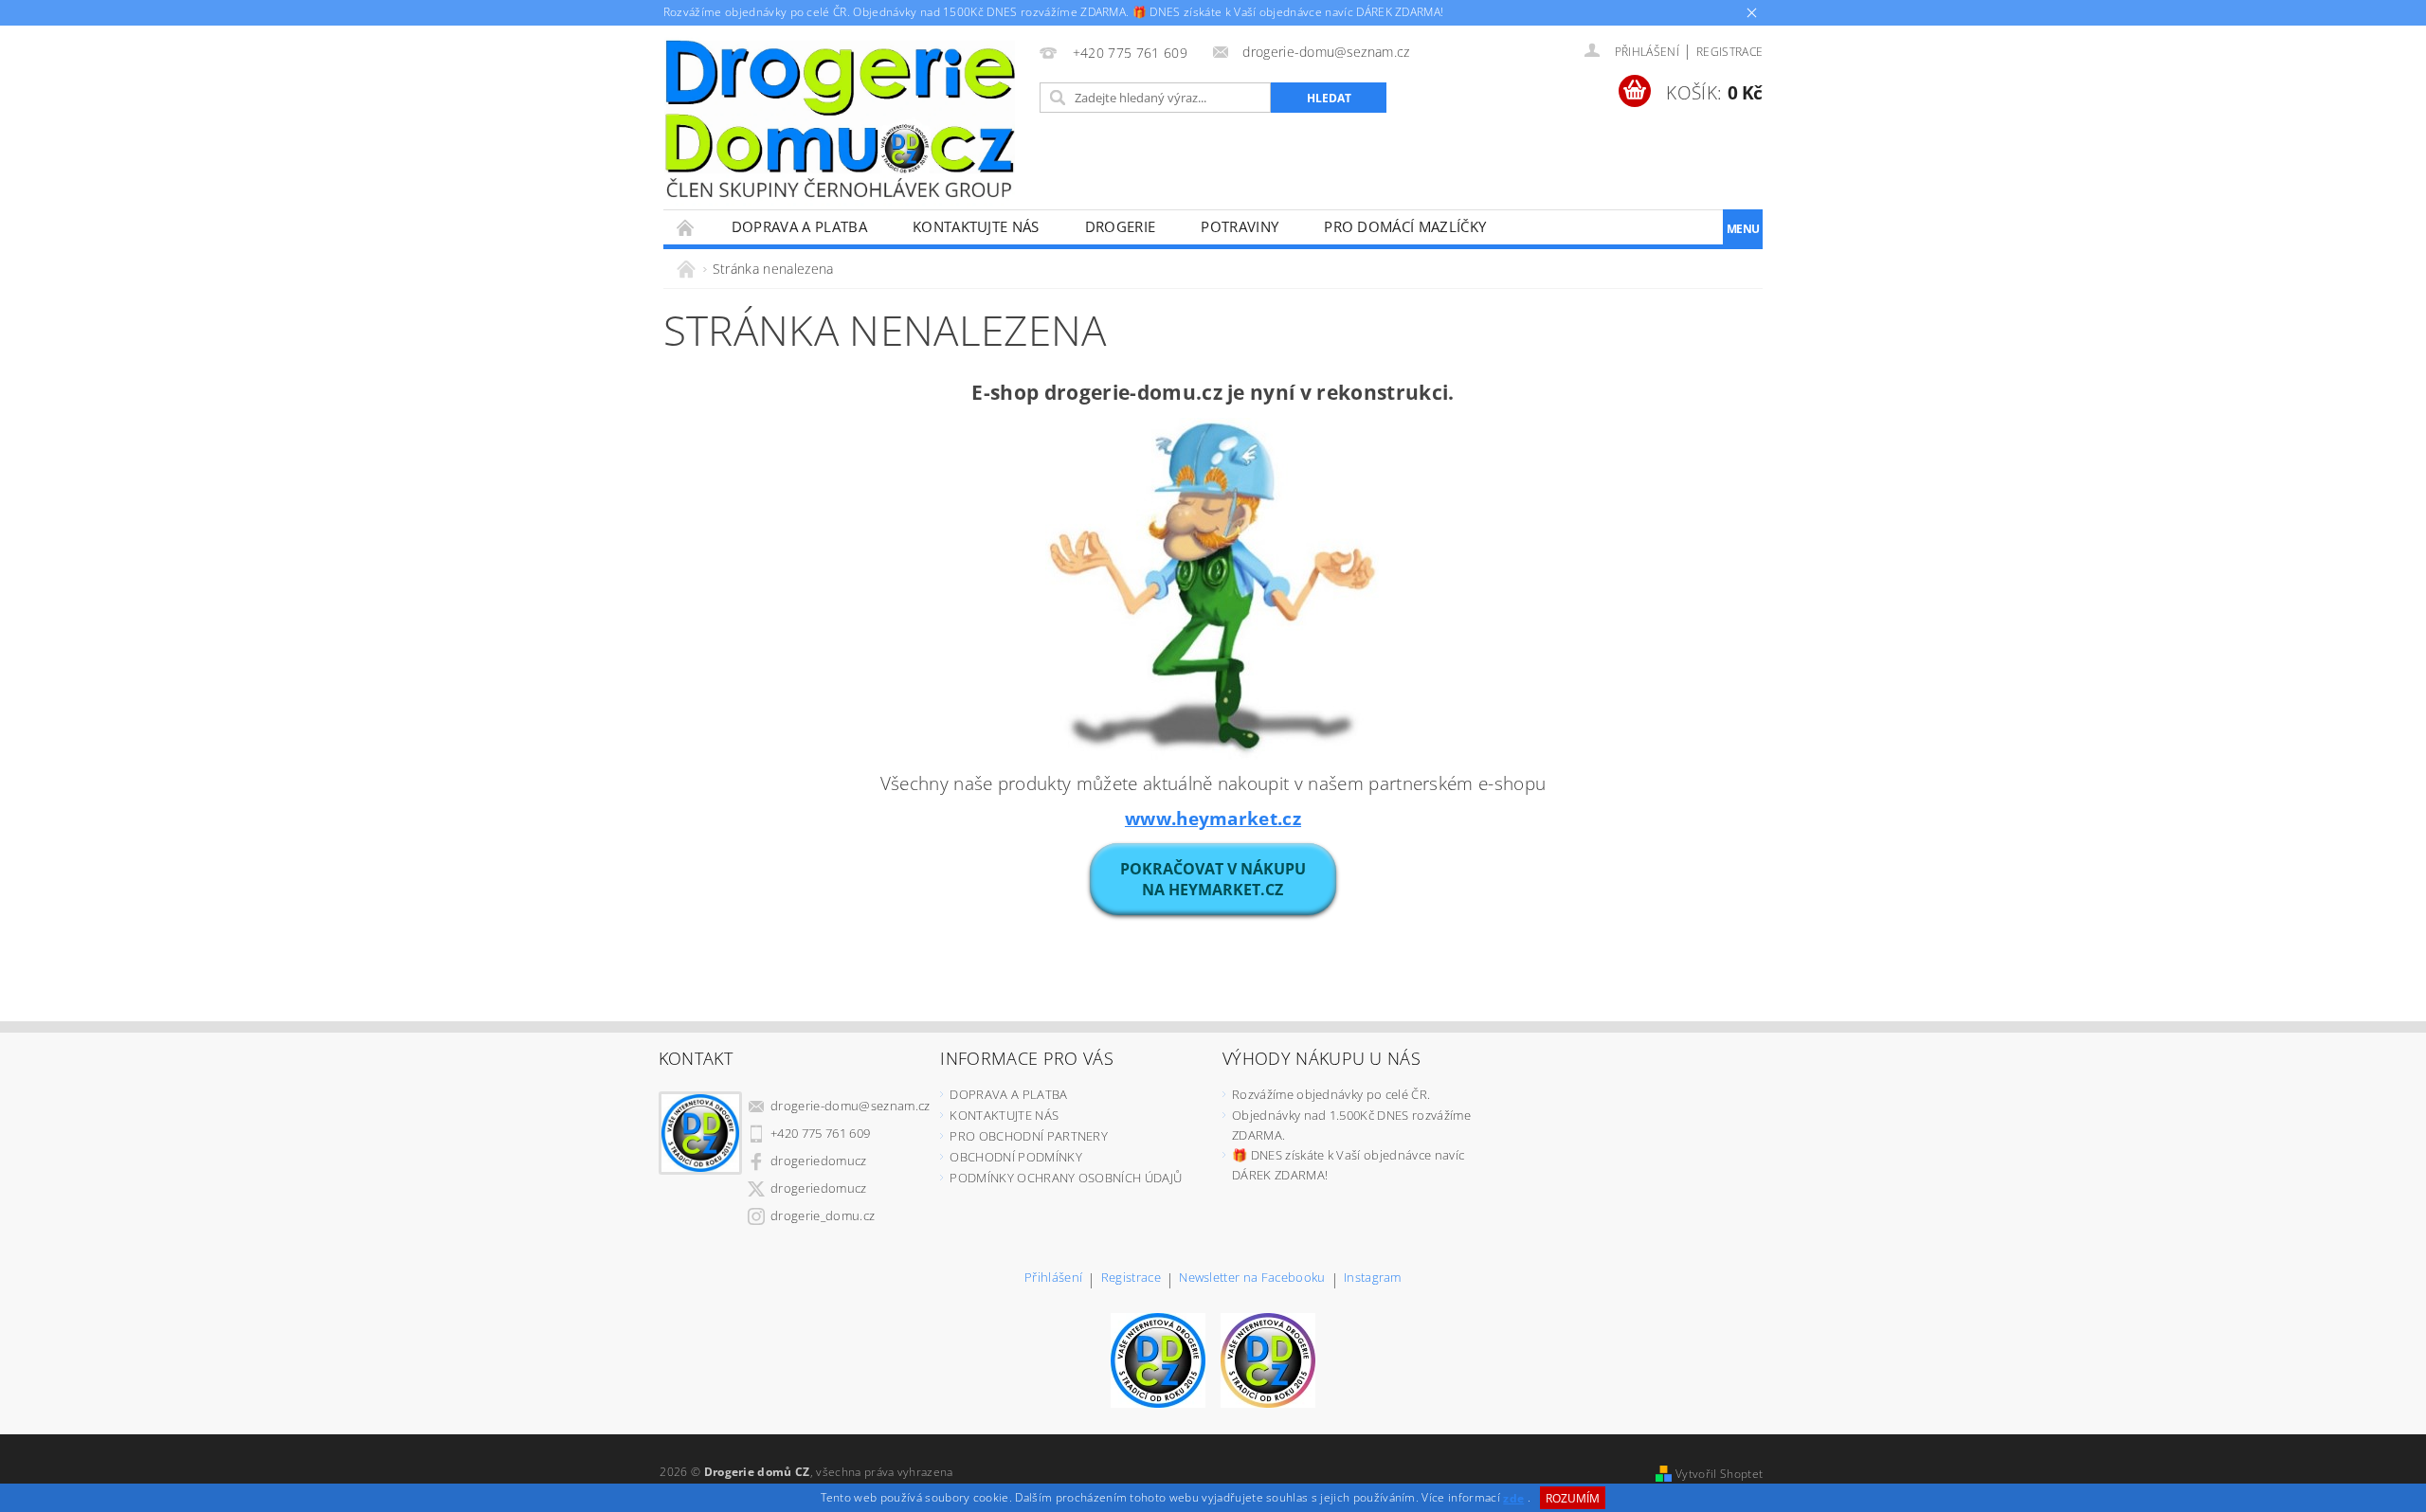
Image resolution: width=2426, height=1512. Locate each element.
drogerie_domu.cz (823, 1215)
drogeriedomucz (818, 1161)
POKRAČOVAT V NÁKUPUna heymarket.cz (1213, 879)
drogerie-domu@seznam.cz (850, 1106)
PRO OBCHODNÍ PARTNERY (1029, 1136)
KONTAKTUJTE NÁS (976, 226)
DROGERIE (1121, 226)
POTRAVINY (1240, 226)
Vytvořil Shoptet (1719, 1474)
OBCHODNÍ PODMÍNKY (1015, 1157)
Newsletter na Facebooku (1252, 1278)
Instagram (1373, 1278)
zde (1513, 1498)
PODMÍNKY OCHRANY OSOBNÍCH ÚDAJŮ (1066, 1178)
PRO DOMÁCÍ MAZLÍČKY (1405, 226)
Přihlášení (1053, 1278)
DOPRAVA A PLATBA (799, 226)
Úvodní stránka (686, 227)
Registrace (1729, 52)
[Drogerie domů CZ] (840, 118)
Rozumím (1573, 1498)
